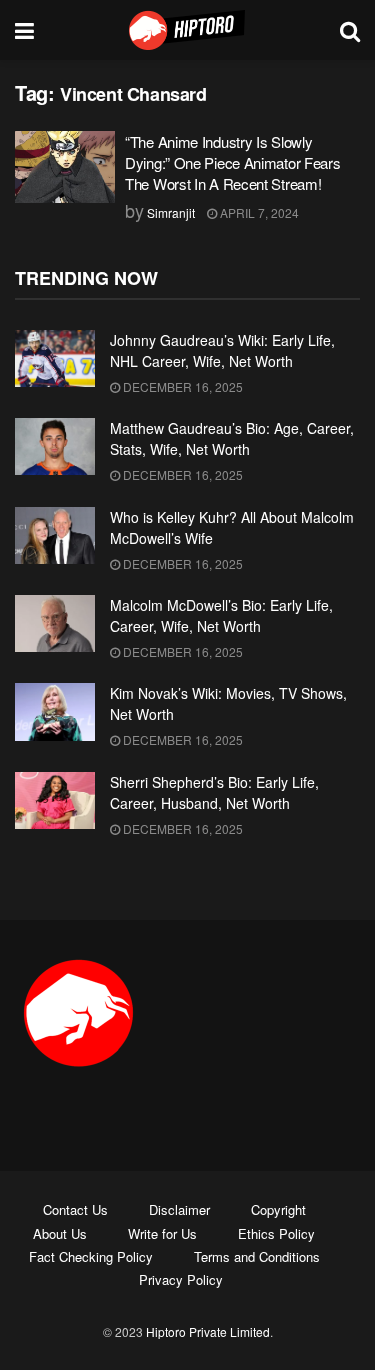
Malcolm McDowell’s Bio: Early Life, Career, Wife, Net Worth (221, 615)
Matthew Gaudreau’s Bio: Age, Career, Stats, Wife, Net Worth (232, 438)
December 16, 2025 (181, 386)
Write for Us (162, 1233)
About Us (60, 1233)
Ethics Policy (276, 1233)
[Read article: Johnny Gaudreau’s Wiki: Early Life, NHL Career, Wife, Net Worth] (55, 358)
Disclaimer (179, 1209)
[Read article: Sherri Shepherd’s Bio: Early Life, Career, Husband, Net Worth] (55, 800)
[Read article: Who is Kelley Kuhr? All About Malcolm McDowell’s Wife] (55, 535)
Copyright (278, 1209)
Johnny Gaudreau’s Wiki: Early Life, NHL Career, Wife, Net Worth (222, 350)
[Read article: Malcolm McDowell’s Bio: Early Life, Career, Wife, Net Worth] (55, 623)
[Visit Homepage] (187, 30)
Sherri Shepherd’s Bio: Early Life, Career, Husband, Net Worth (214, 792)
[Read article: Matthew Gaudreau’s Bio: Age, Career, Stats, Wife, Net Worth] (55, 446)
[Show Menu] (24, 30)
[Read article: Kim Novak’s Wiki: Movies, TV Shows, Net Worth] (55, 711)
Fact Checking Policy (91, 1256)
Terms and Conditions (257, 1256)
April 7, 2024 (258, 212)
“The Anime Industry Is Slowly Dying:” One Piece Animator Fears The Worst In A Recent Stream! (232, 162)
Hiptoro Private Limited (208, 1331)
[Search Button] (350, 30)
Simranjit (171, 212)
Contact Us (75, 1209)
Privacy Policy (181, 1279)
